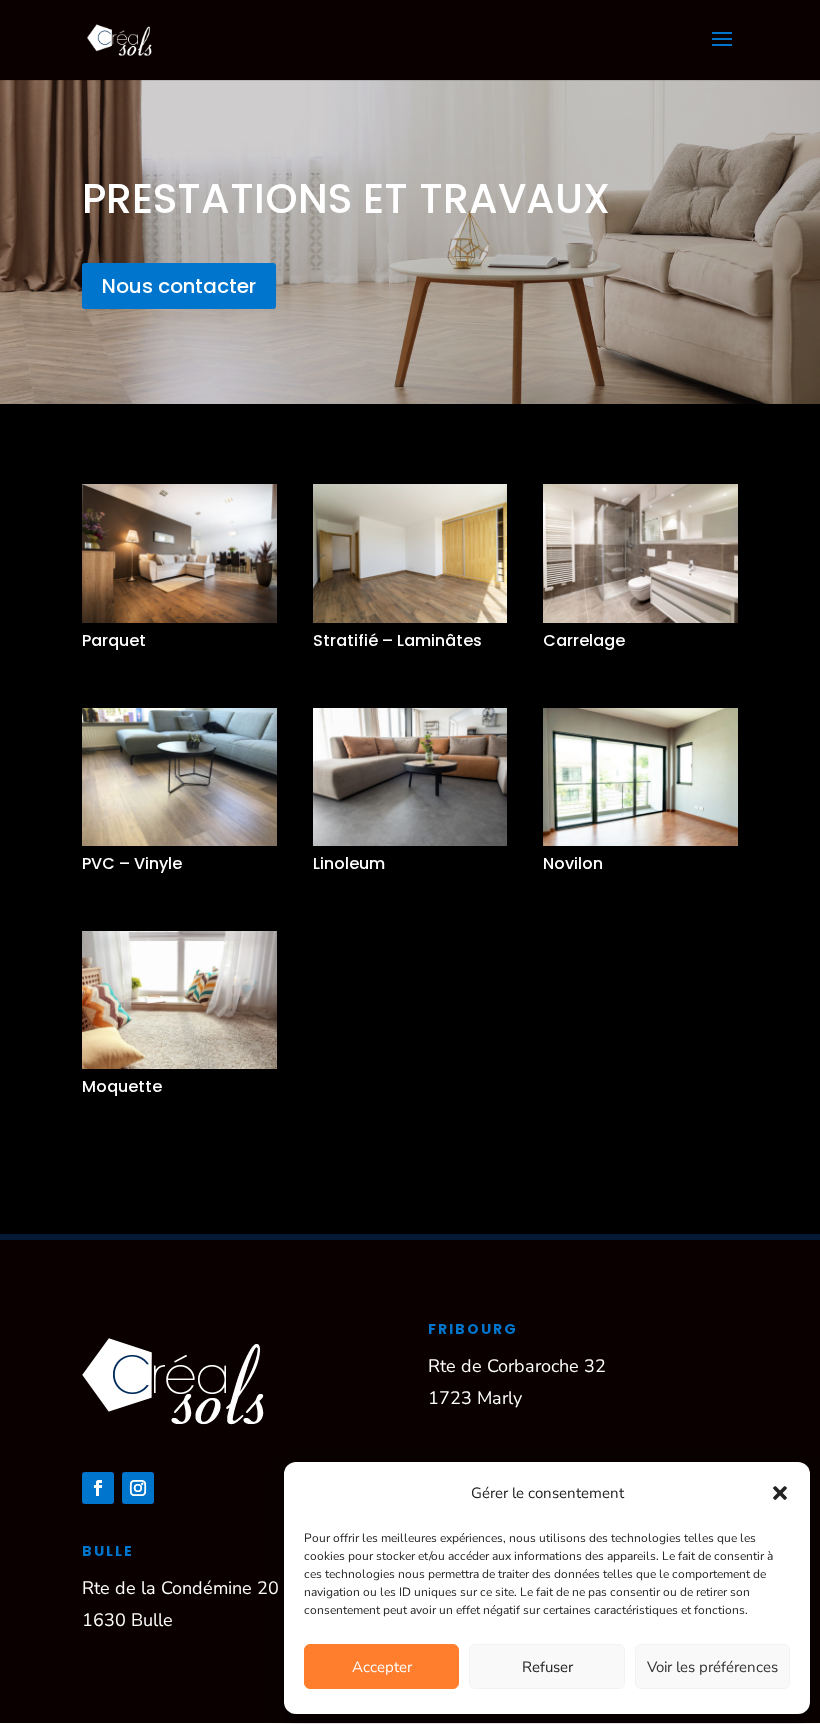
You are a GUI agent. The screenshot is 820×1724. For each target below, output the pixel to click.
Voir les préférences (712, 1667)
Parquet (114, 640)
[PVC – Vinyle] (179, 777)
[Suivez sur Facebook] (98, 1488)
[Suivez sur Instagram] (138, 1488)
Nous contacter (179, 286)
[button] (780, 1493)
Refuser (547, 1667)
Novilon (573, 863)
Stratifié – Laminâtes (397, 640)
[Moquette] (179, 1000)
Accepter (382, 1667)
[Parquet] (179, 553)
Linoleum (349, 863)
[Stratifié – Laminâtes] (410, 553)
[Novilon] (640, 777)
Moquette (122, 1086)
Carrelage (584, 640)
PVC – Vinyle (132, 863)
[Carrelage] (640, 553)
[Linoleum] (410, 777)
